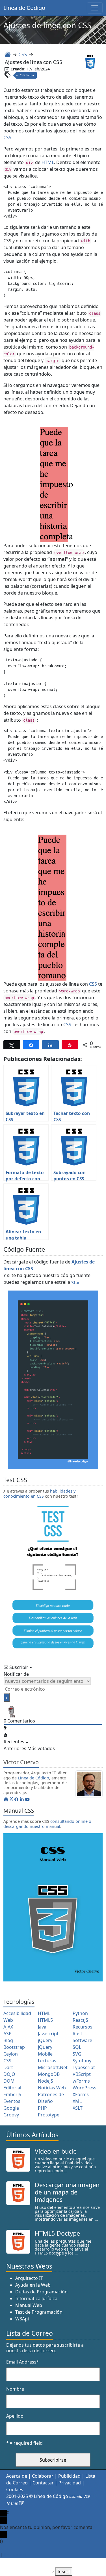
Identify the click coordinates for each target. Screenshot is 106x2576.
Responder (15, 2555)
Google (11, 2108)
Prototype (49, 2115)
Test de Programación (39, 2312)
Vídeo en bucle (56, 2151)
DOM (9, 2081)
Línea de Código (24, 8)
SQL (77, 2047)
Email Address (23, 2362)
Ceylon (11, 2054)
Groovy (11, 2115)
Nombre (15, 2389)
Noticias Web (52, 2088)
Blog (8, 2040)
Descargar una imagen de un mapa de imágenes (67, 2192)
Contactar (43, 2483)
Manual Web (29, 2305)
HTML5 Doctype (57, 2233)
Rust (77, 2034)
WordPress (85, 2088)
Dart (8, 2067)
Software (82, 2040)
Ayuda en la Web (33, 2285)
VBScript (82, 2074)
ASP (7, 2034)
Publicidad (69, 2476)
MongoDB (49, 2074)
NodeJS (46, 2081)
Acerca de (17, 2476)
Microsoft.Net (53, 2067)
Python (80, 2013)
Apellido (15, 2416)
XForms (81, 2094)
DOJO (9, 2074)
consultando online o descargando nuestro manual (47, 1824)
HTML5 (45, 2020)
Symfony (82, 2061)
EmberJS (12, 2094)
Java (42, 2027)
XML (77, 2101)
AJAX (8, 2027)
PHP (42, 2108)
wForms (81, 2081)
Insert (64, 2572)
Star (76, 1283)
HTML (48, 162)
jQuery (45, 2040)
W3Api (22, 2319)
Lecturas (47, 2061)
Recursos (83, 2027)
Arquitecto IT (29, 2278)
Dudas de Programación (41, 2292)
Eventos (12, 2101)
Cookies (15, 2490)
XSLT (78, 2108)
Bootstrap (14, 2047)
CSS (23, 54)
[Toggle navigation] (95, 8)
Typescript (84, 2067)
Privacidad (70, 2483)
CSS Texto (27, 75)
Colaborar (43, 2476)
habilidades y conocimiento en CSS (39, 1493)
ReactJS (80, 2020)
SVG (77, 2054)
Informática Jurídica (36, 2299)
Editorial (12, 2088)
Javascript (48, 2034)
